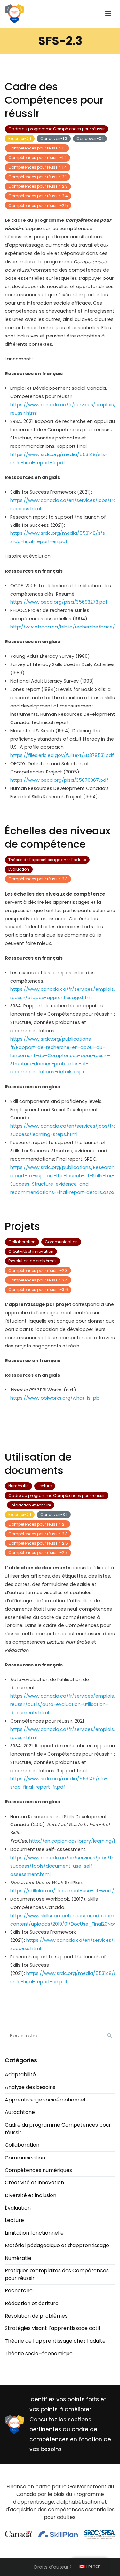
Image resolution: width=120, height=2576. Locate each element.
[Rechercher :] (60, 2036)
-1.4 (38, 167)
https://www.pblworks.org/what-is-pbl (55, 1398)
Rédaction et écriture (31, 1505)
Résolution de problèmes (32, 1261)
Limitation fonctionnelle (34, 2233)
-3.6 (38, 1290)
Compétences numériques (38, 2170)
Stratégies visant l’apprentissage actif (53, 2328)
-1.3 (54, 138)
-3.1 (90, 138)
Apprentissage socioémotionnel (45, 2100)
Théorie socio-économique (39, 2353)
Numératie (18, 1486)
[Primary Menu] (108, 14)
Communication (61, 1242)
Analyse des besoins (30, 2087)
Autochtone (20, 2112)
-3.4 (38, 1280)
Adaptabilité (20, 2075)
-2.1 (20, 138)
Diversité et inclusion (31, 2195)
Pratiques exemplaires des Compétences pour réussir (57, 2274)
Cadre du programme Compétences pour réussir (56, 129)
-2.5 (38, 205)
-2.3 (38, 186)
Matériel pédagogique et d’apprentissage (57, 2245)
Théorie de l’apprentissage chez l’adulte (47, 860)
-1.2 (37, 158)
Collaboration (22, 1242)
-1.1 (37, 148)
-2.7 (38, 1553)
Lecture (45, 1486)
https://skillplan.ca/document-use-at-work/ (62, 1891)
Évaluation (19, 869)
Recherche (19, 2291)
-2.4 (38, 196)
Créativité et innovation (31, 1251)
